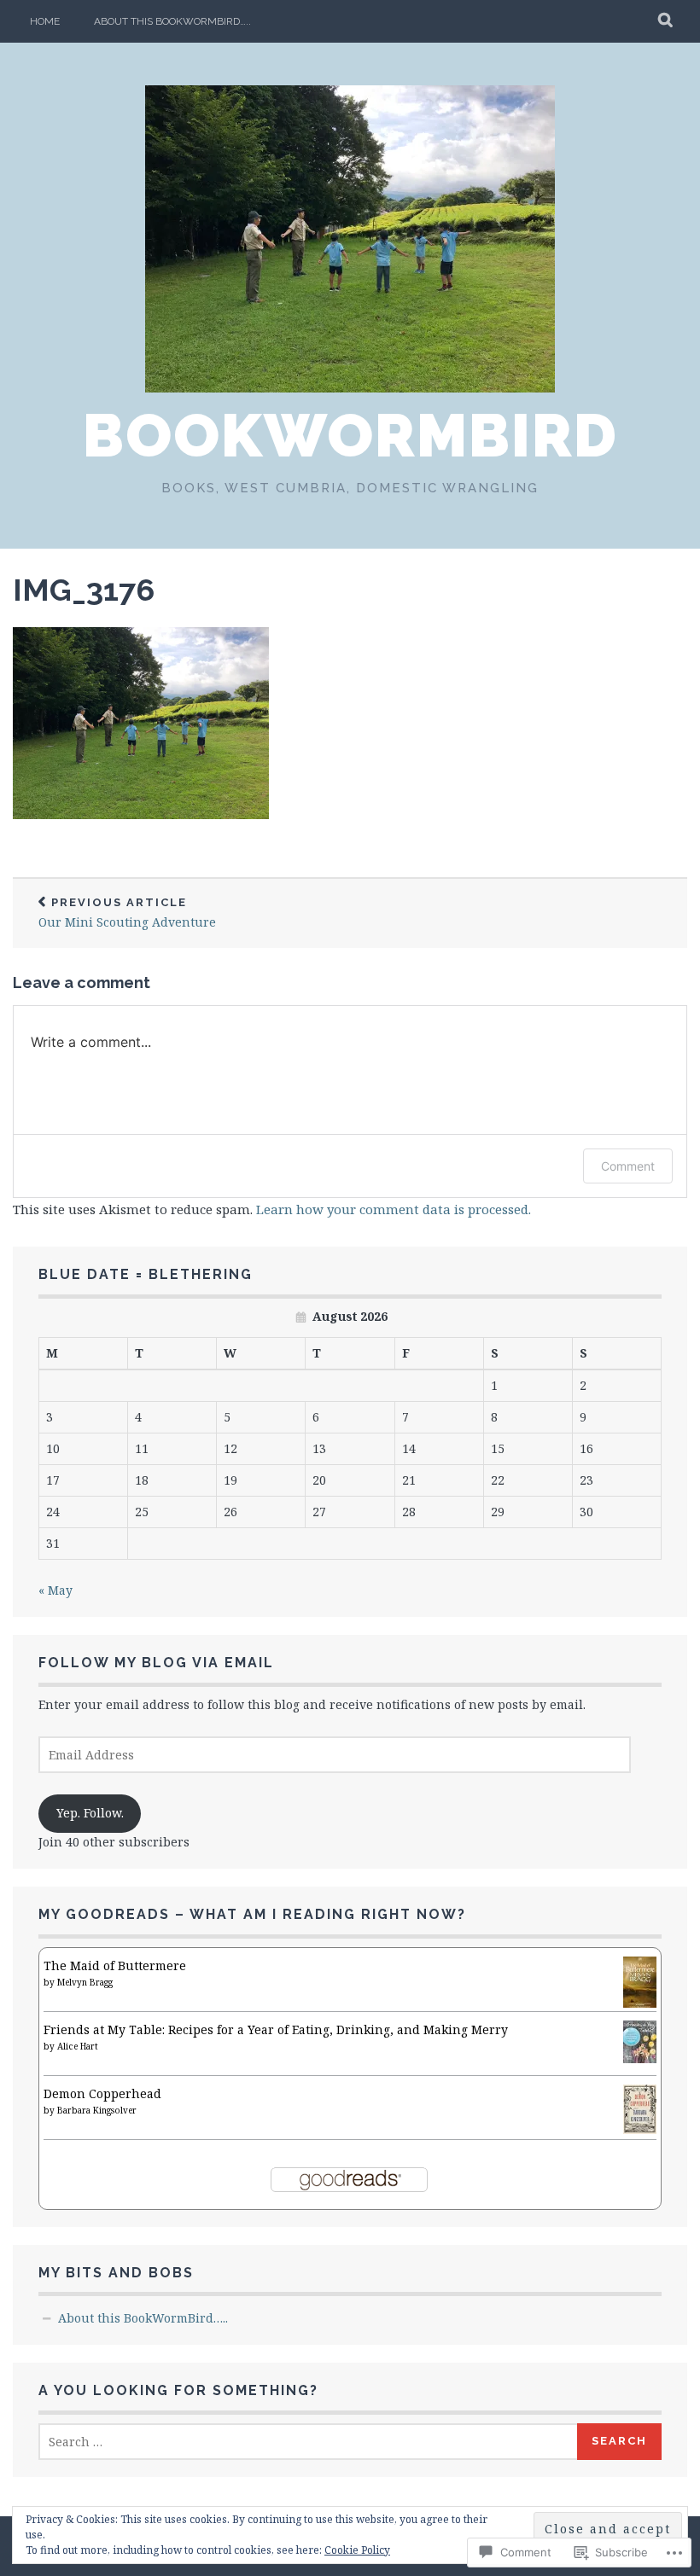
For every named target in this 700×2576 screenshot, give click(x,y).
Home (45, 21)
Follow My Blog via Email (156, 1663)
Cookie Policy (357, 2550)
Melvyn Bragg (85, 1982)
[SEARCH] (666, 21)
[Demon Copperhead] (640, 2129)
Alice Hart (78, 2046)
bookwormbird (350, 435)
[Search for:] (309, 2442)
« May (55, 1590)
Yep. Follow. (90, 1813)
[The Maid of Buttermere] (640, 2005)
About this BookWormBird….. (172, 21)
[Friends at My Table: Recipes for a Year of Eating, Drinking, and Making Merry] (640, 2058)
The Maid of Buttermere (115, 1965)
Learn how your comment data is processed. (394, 1209)
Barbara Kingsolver (97, 2110)
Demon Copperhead (102, 2093)
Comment (628, 1166)
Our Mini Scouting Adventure (127, 913)
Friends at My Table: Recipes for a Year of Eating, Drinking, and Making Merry (276, 2029)
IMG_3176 (84, 590)
